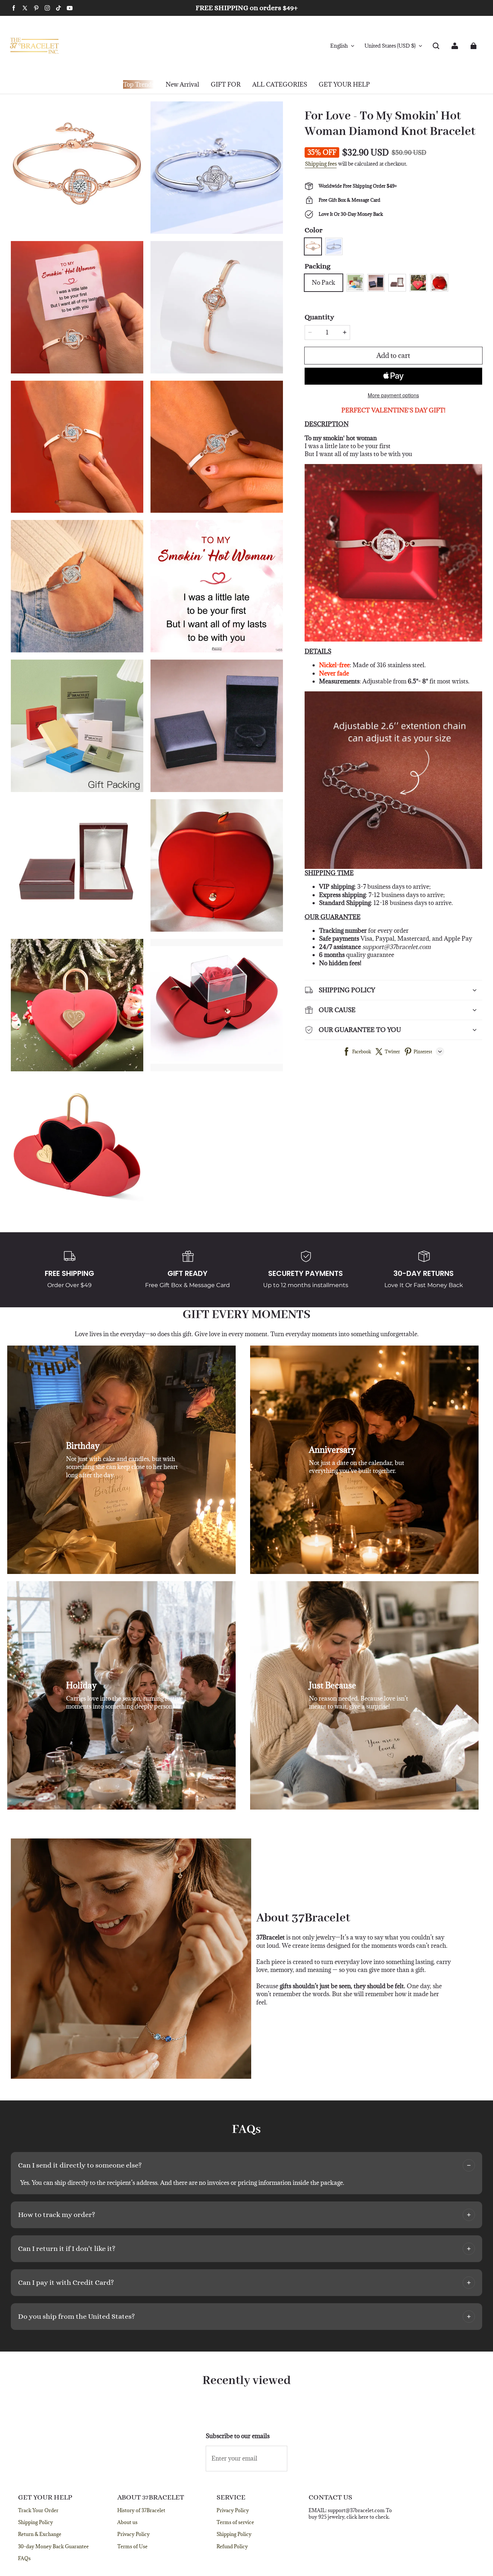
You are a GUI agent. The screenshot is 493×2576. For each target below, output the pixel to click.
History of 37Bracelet (141, 2510)
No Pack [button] (324, 283)
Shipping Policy (36, 2522)
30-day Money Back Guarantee (53, 2546)
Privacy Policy (134, 2534)
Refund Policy (232, 2546)
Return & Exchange (40, 2534)
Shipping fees (321, 164)
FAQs (24, 2558)
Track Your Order (38, 2510)
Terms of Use (132, 2546)
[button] (436, 46)
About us (127, 2522)
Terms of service (235, 2522)
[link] (226, 85)
